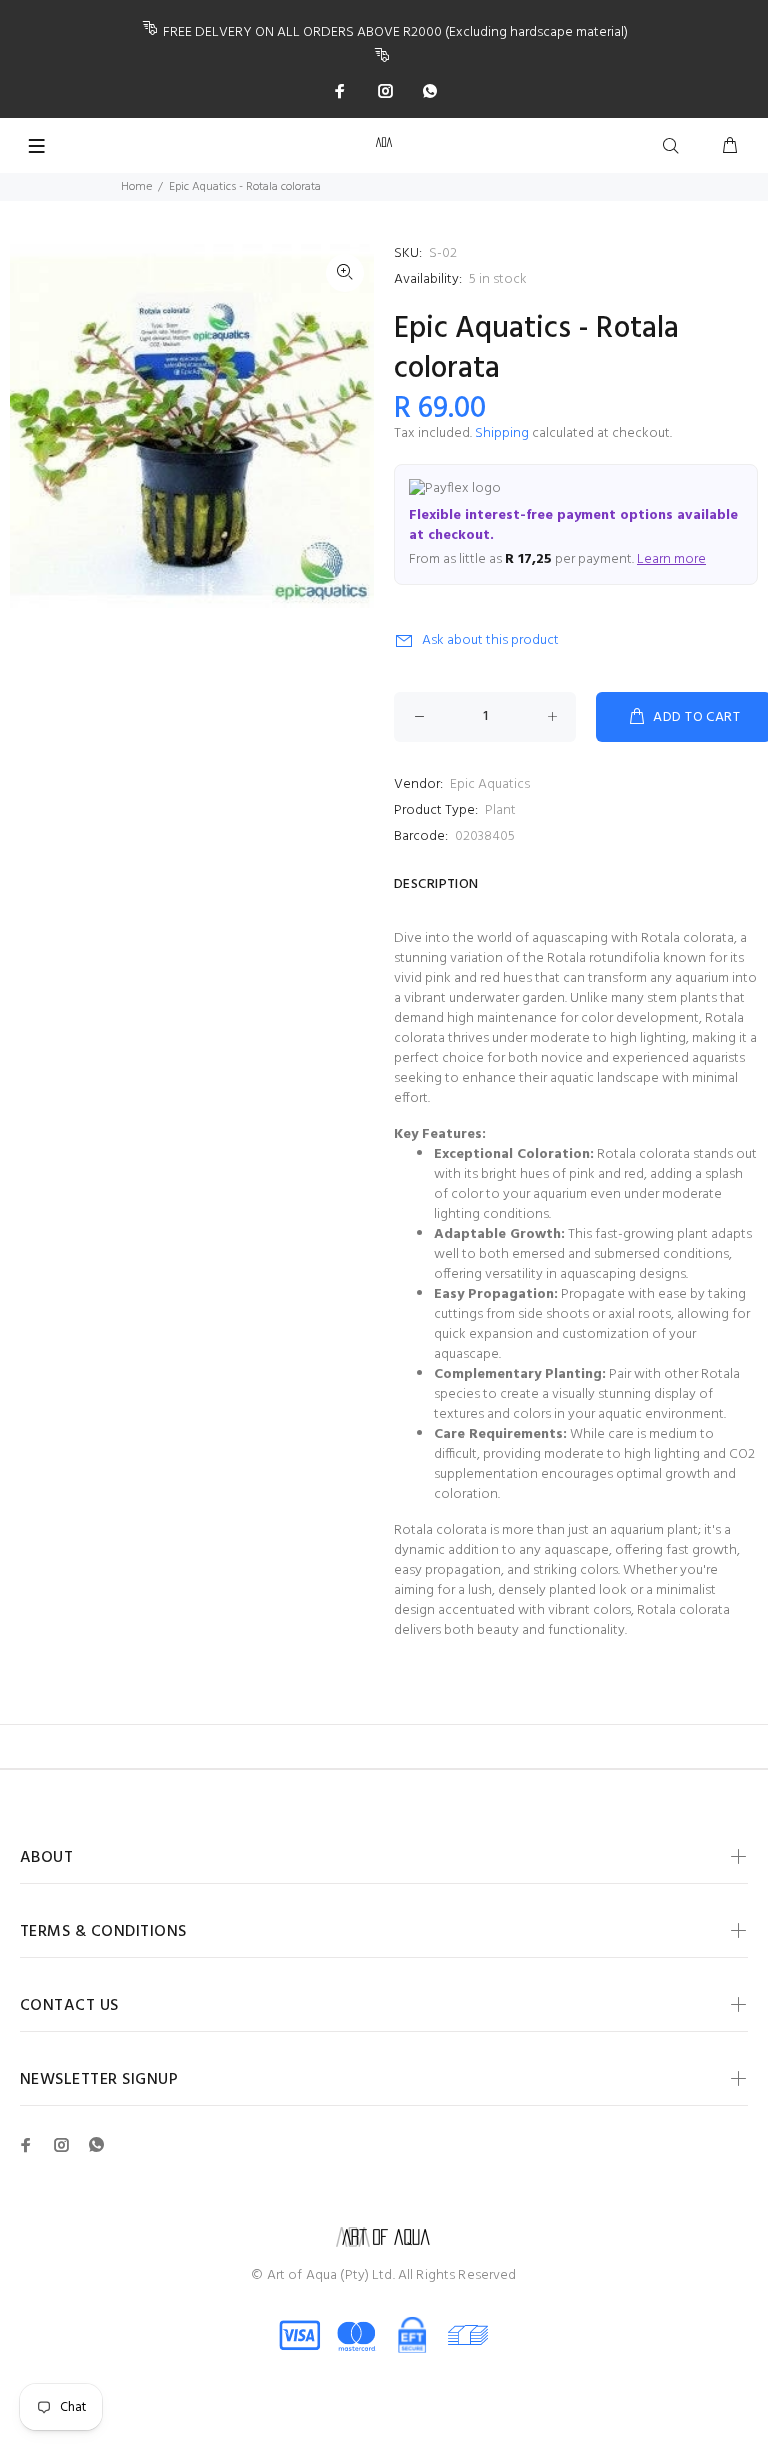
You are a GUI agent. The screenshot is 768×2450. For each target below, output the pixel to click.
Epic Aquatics (490, 784)
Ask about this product (490, 640)
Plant (500, 810)
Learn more (671, 559)
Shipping (502, 433)
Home (136, 187)
